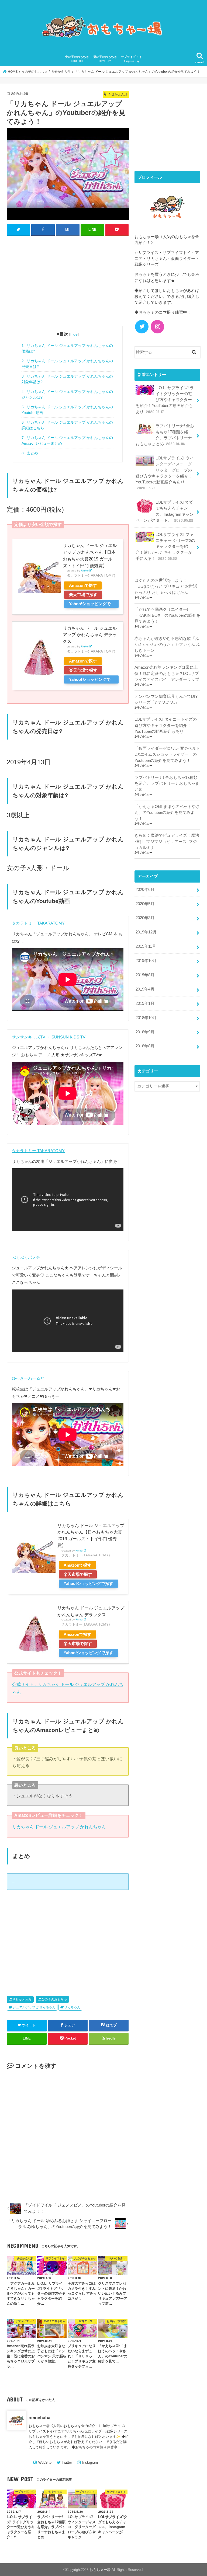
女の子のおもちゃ (77, 59)
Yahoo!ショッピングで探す (90, 605)
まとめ (30, 453)
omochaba (39, 2418)
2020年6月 (145, 890)
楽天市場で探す (83, 595)
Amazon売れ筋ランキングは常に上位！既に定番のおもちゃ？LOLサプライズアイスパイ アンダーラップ (167, 673)
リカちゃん (72, 2007)
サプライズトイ (131, 59)
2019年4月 (145, 989)
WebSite (45, 2462)
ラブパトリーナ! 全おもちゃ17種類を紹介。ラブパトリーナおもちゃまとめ (165, 435)
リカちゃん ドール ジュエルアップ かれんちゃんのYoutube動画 (67, 410)
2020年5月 (145, 904)
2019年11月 (146, 946)
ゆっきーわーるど (28, 1378)
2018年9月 (145, 1032)
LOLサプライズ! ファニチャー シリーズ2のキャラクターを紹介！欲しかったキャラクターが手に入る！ (165, 547)
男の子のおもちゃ (105, 59)
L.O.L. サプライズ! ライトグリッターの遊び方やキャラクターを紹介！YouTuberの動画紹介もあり (165, 400)
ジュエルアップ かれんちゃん (34, 2007)
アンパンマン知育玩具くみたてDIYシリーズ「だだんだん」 (166, 699)
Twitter (67, 2462)
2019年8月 (145, 975)
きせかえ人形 (22, 1999)
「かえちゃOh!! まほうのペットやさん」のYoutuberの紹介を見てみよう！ (167, 813)
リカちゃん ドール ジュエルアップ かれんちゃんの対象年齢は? (67, 379)
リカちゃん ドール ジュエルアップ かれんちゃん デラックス (90, 635)
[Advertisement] (68, 280)
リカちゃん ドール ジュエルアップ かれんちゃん (59, 1827)
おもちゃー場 (100, 2570)
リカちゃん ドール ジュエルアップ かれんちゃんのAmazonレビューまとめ (67, 440)
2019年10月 (146, 961)
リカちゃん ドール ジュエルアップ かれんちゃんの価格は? (67, 348)
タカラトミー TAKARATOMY (38, 923)
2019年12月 (146, 932)
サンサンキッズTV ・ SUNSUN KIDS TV (49, 1037)
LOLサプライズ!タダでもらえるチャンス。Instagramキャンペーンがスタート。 (165, 511)
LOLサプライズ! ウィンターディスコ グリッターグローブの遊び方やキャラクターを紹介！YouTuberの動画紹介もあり (165, 473)
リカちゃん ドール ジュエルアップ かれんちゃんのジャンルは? (67, 394)
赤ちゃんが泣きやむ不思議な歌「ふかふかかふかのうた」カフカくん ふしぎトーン (167, 644)
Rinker (85, 571)
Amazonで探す (83, 585)
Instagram (90, 2462)
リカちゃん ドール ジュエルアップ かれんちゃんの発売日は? (67, 364)
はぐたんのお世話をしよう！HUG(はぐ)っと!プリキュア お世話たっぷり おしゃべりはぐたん (166, 586)
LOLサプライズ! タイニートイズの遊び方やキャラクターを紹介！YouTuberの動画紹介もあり (166, 725)
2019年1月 (145, 1003)
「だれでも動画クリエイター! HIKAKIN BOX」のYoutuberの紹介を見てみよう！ (167, 615)
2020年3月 (145, 918)
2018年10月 (146, 1018)
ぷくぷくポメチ (26, 1257)
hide (74, 334)
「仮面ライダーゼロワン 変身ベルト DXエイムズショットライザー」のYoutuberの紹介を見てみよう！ (167, 754)
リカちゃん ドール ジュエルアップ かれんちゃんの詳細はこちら (67, 425)
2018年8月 (145, 1046)
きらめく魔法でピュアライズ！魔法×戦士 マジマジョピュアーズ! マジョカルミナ (167, 841)
